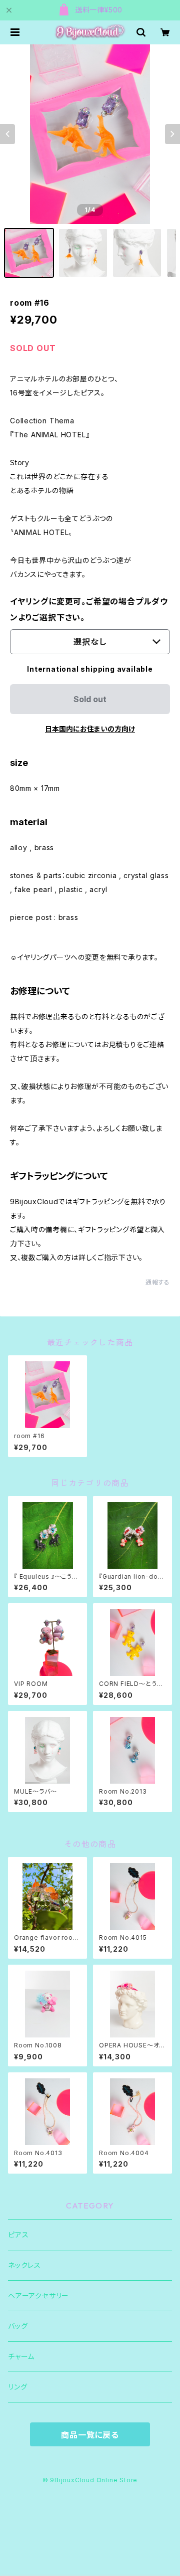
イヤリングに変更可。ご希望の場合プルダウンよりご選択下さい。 (89, 609)
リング (17, 2387)
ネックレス (24, 2265)
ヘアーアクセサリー (38, 2296)
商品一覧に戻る (90, 2435)
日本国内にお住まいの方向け (90, 729)
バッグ (18, 2326)
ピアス (18, 2235)
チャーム (21, 2356)
